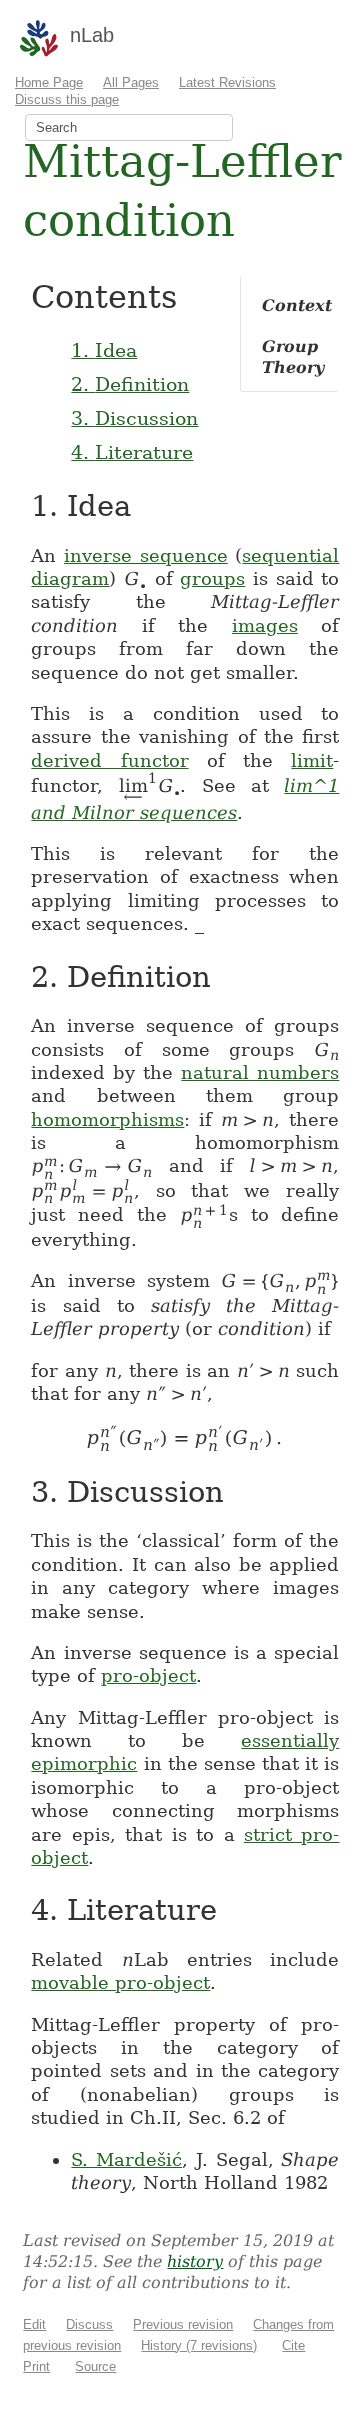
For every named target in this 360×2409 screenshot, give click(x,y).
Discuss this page (67, 99)
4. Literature (132, 452)
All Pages (131, 82)
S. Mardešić (126, 2159)
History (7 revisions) (199, 2345)
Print (36, 2366)
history (195, 2261)
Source (95, 2366)
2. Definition (130, 384)
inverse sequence (146, 555)
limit (312, 760)
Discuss (89, 2324)
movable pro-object (120, 1982)
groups (212, 578)
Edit (34, 2324)
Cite (293, 2345)
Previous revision (183, 2324)
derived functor (109, 760)
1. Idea (104, 350)
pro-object (148, 1675)
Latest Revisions (227, 82)
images (265, 625)
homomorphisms (107, 1119)
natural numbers (260, 1072)
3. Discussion (134, 418)
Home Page (49, 82)
